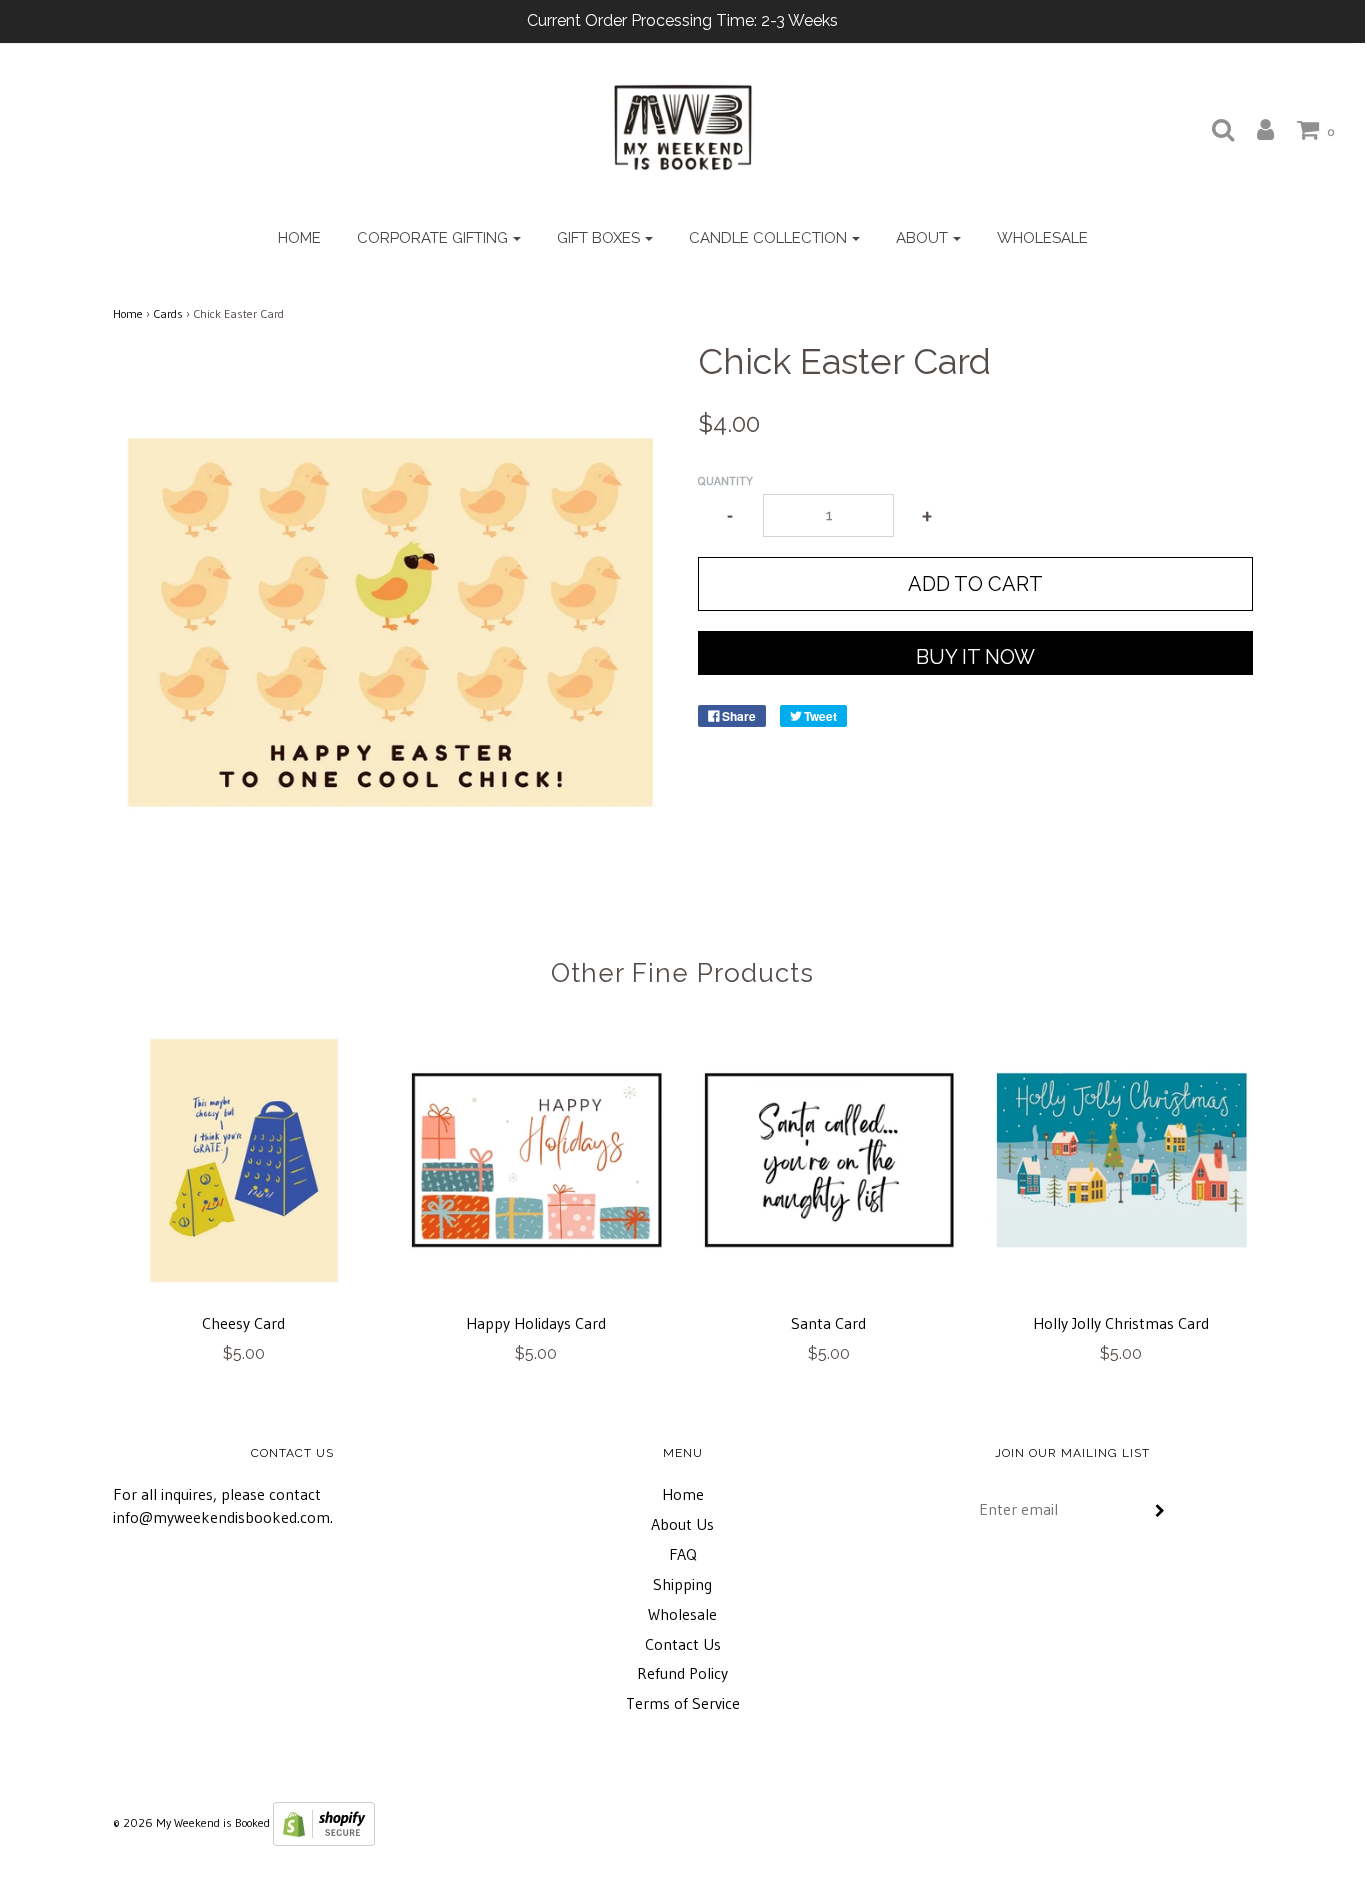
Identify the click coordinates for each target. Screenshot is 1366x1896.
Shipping (682, 1584)
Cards (168, 313)
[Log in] (1255, 129)
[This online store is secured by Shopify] (324, 1822)
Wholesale (1042, 238)
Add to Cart (975, 584)
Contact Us (683, 1644)
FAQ (683, 1554)
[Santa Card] (829, 1160)
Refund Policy (682, 1673)
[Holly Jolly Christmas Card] (1121, 1160)
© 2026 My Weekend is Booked (191, 1822)
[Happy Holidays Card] (536, 1160)
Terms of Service (683, 1703)
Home (299, 238)
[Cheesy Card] (244, 1160)
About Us (682, 1524)
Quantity (725, 480)
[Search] (1213, 129)
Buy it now (975, 657)
